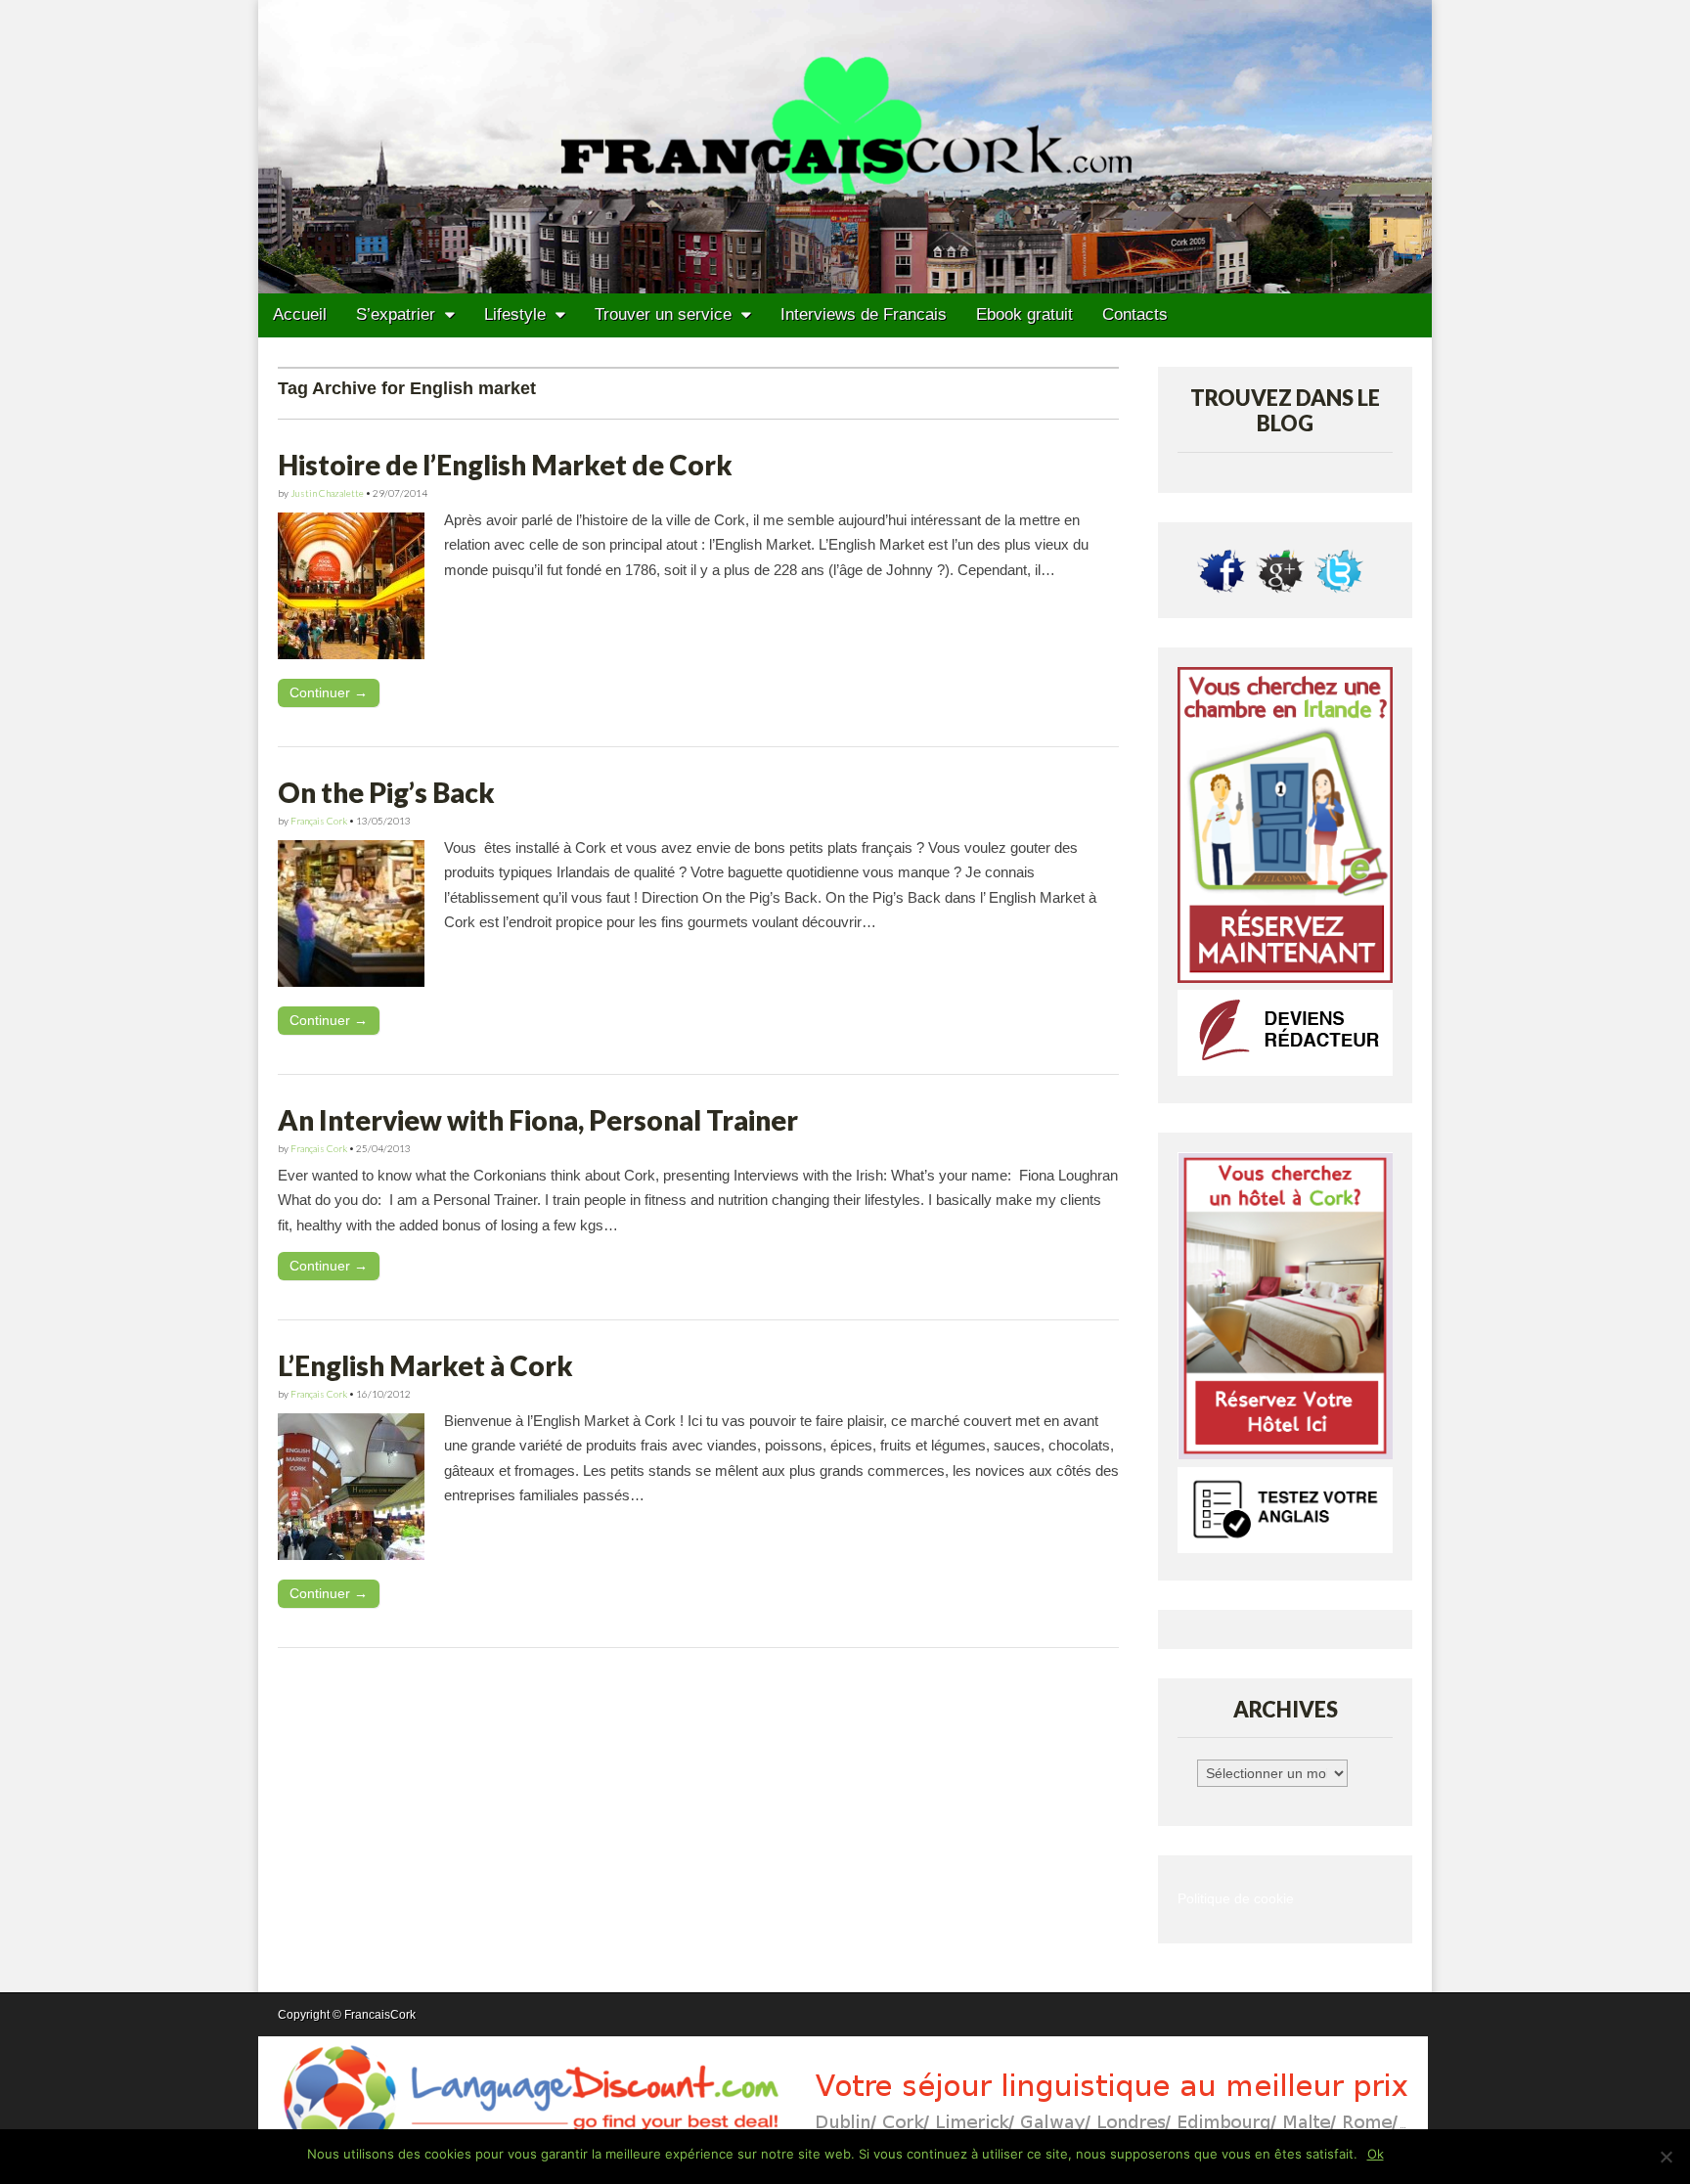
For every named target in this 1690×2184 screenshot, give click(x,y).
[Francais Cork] (845, 147)
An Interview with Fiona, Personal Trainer (538, 1120)
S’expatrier (396, 314)
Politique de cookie (1236, 1899)
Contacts (1135, 314)
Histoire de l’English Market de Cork (505, 465)
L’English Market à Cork (425, 1365)
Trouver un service (663, 314)
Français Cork (319, 821)
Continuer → (329, 692)
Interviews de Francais (864, 314)
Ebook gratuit (1024, 314)
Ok (1376, 2154)
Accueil (300, 314)
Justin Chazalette (327, 493)
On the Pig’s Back (386, 792)
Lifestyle (515, 314)
